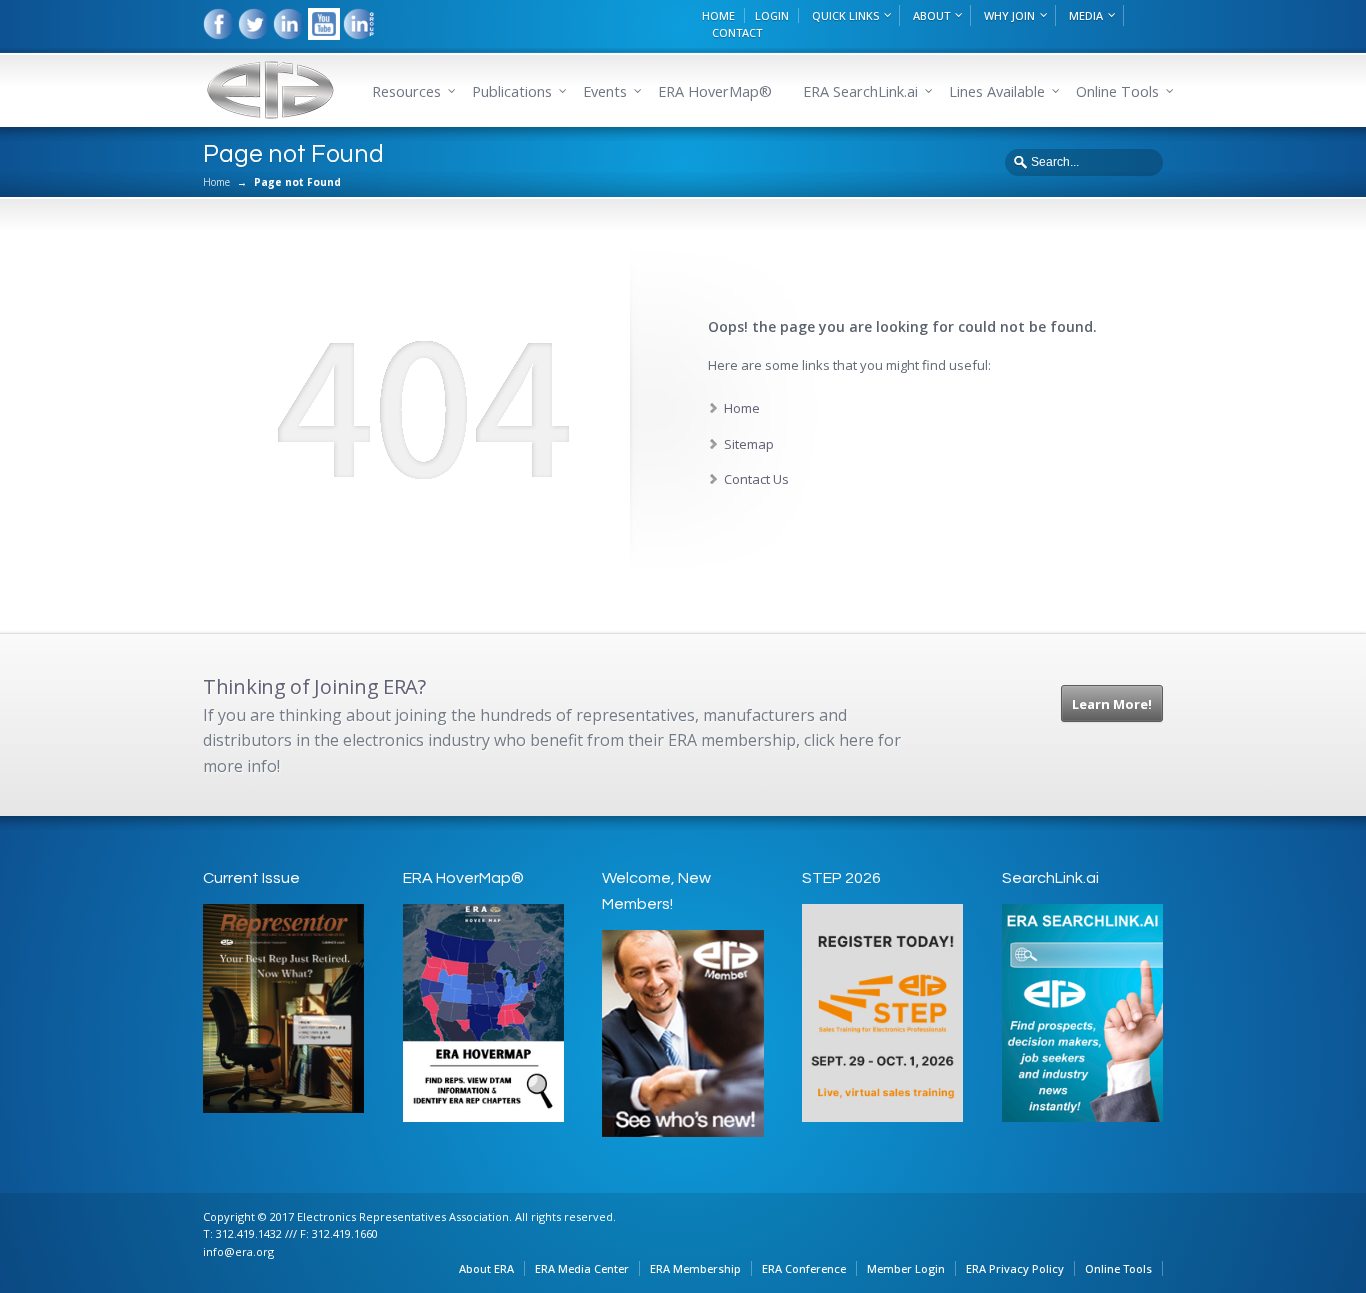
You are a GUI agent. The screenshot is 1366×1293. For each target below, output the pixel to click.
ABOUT (931, 15)
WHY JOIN (1009, 15)
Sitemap (749, 444)
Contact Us (756, 479)
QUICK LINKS (845, 15)
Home (216, 182)
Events (605, 91)
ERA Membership (695, 1268)
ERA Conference (804, 1268)
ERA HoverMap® (715, 91)
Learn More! (1112, 704)
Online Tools (1118, 1268)
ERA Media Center (582, 1268)
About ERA (486, 1268)
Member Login (906, 1268)
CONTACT (737, 32)
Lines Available (997, 91)
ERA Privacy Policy (1015, 1268)
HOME (718, 15)
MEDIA (1086, 15)
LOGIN (772, 15)
